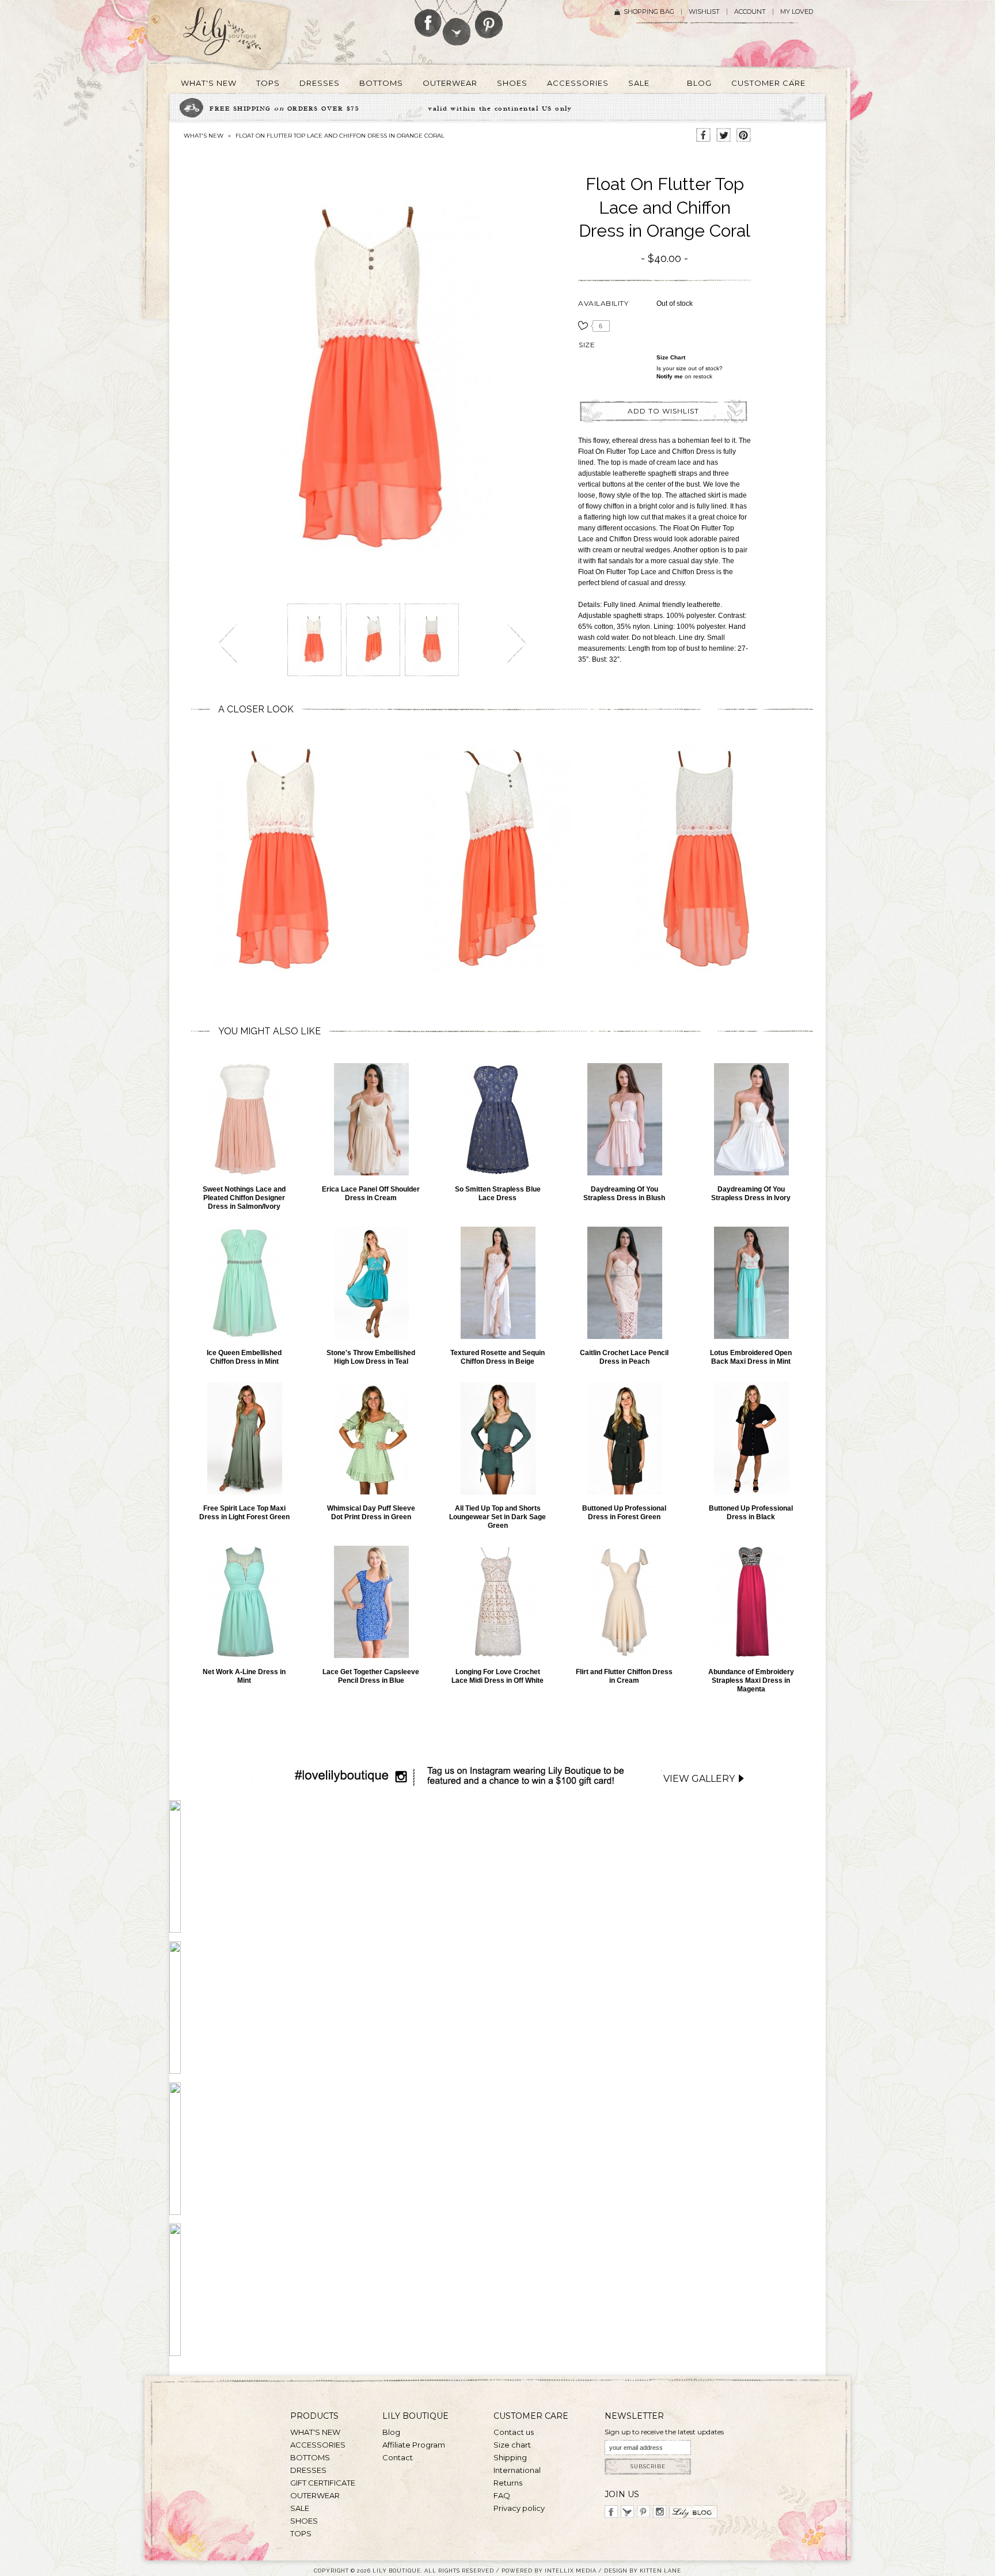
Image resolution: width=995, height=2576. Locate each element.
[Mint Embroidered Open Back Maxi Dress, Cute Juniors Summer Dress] (751, 1283)
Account (750, 12)
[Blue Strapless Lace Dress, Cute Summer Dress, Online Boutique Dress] (498, 1119)
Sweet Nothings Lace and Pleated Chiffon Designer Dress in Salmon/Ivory (244, 1198)
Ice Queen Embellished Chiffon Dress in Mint (244, 1357)
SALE (300, 2508)
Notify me (670, 376)
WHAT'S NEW (204, 136)
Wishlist (704, 12)
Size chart (671, 357)
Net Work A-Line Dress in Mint (244, 1676)
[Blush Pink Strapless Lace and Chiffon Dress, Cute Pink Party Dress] (624, 1119)
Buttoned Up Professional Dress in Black (751, 1513)
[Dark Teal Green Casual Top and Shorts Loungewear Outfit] (498, 1438)
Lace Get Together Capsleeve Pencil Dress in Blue (371, 1676)
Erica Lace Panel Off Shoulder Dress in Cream (371, 1194)
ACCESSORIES (318, 2445)
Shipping (510, 2457)
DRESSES (308, 2470)
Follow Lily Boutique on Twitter (457, 23)
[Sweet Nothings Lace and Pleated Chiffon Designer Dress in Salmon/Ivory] (244, 1119)
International (517, 2470)
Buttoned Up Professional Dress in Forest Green (624, 1513)
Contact (398, 2457)
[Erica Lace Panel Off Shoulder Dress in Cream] (371, 1119)
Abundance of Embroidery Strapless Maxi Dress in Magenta (751, 1680)
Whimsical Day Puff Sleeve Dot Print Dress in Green (371, 1513)
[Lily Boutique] (236, 35)
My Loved (797, 12)
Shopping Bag (649, 12)
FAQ (502, 2495)
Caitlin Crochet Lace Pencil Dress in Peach (624, 1357)
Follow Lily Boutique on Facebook (428, 18)
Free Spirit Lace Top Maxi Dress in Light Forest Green (244, 1513)
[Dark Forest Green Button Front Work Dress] (624, 1438)
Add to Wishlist (663, 411)
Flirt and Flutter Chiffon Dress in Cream (624, 1676)
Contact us (514, 2432)
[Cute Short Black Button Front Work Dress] (751, 1438)
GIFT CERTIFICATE (323, 2483)
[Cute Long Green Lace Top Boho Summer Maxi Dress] (244, 1438)
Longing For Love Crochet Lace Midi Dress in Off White (498, 1676)
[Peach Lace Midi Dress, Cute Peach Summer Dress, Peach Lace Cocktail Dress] (624, 1283)
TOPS (301, 2533)
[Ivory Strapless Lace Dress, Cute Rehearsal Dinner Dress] (751, 1119)
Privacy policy (519, 2508)
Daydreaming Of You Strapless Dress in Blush (624, 1194)
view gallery (699, 1779)
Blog (391, 2432)
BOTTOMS (310, 2457)
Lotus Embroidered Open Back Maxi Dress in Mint (751, 1357)
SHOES (304, 2521)
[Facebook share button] (703, 136)
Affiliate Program (414, 2445)
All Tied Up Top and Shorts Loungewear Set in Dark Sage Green (498, 1517)
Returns (508, 2483)
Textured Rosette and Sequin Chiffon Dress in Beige (498, 1357)
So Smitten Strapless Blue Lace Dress (498, 1194)
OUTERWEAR (315, 2495)
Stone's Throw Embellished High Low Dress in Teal (371, 1357)
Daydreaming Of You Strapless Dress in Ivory (751, 1194)
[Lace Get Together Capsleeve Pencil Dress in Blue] (371, 1602)
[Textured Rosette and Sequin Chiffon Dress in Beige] (498, 1283)
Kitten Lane (660, 2571)
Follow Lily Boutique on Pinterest (490, 19)
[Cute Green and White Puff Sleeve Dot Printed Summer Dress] (371, 1438)
